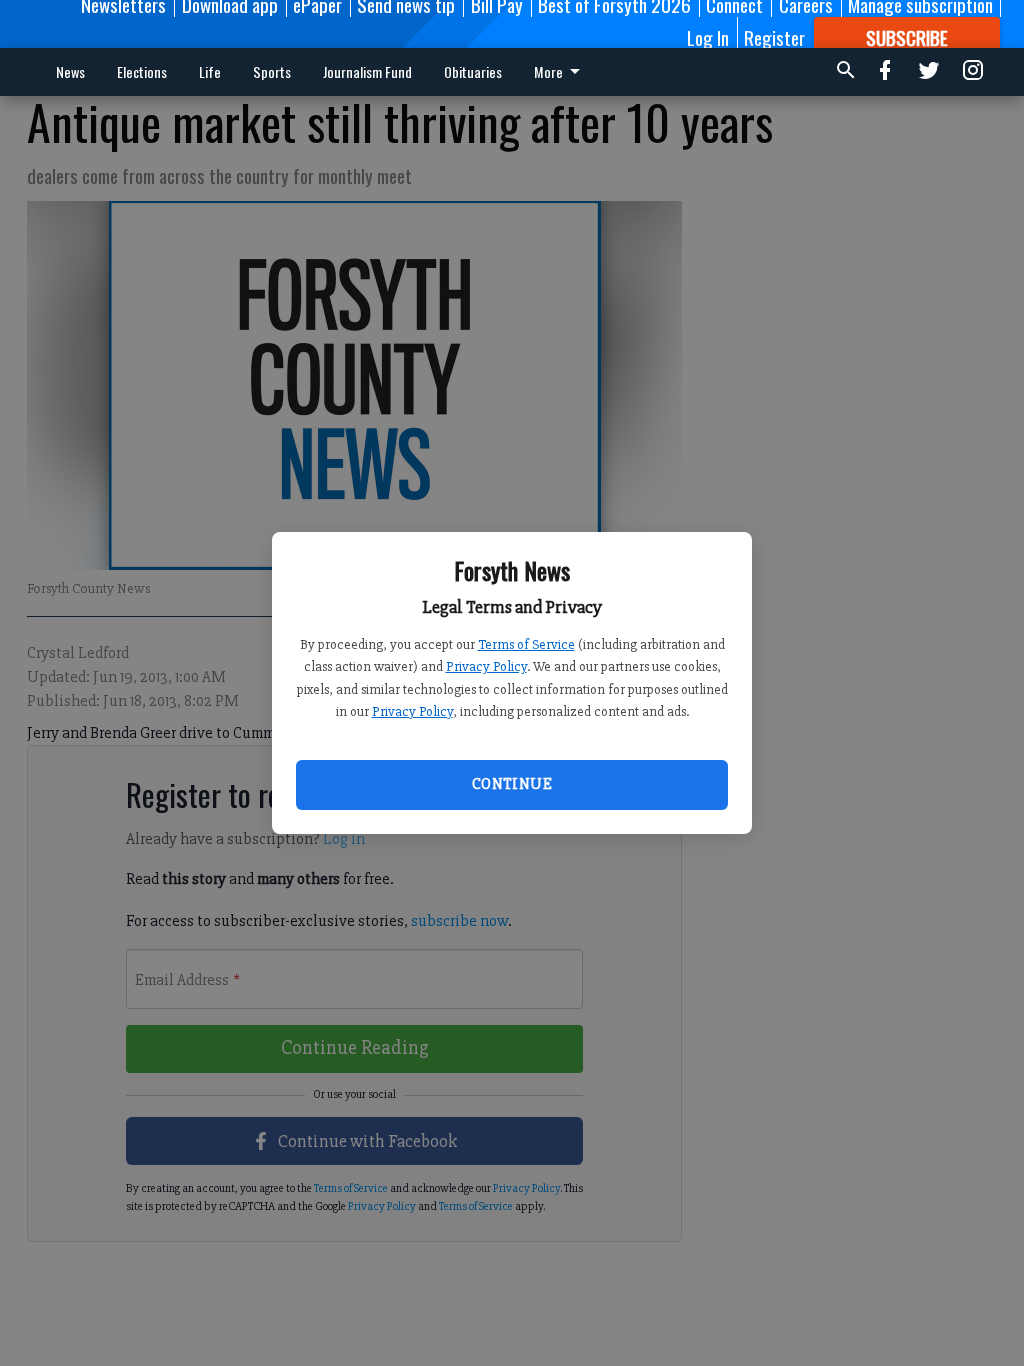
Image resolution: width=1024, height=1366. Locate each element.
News (70, 71)
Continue (512, 784)
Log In (708, 37)
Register (774, 37)
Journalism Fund (367, 71)
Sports (272, 71)
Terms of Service (526, 644)
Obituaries (473, 71)
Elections (142, 71)
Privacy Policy (486, 666)
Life (210, 71)
